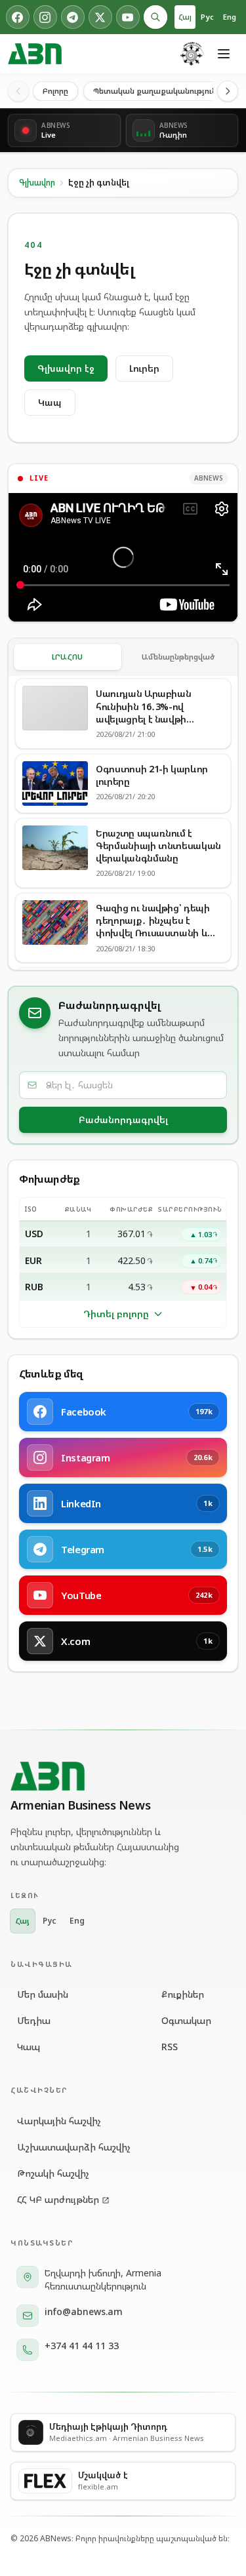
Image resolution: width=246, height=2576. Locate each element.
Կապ (50, 402)
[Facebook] (18, 17)
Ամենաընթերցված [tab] (178, 657)
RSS (170, 2047)
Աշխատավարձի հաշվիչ (74, 2147)
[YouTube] (128, 17)
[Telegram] (73, 17)
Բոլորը (55, 91)
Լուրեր (144, 368)
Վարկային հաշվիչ (59, 2121)
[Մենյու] (224, 54)
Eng (230, 17)
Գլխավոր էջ (66, 368)
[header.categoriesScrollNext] (228, 91)
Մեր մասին (43, 1994)
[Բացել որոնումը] (155, 17)
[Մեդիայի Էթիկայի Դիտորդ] (192, 54)
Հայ (185, 17)
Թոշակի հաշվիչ (53, 2173)
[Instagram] (45, 17)
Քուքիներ (183, 1994)
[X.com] (100, 17)
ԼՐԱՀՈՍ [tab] (68, 657)
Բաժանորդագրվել (123, 1120)
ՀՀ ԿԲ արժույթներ (58, 2199)
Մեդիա (34, 2020)
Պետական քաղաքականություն (155, 91)
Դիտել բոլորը (116, 1314)
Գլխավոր (37, 183)
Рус (207, 17)
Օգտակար (186, 2020)
